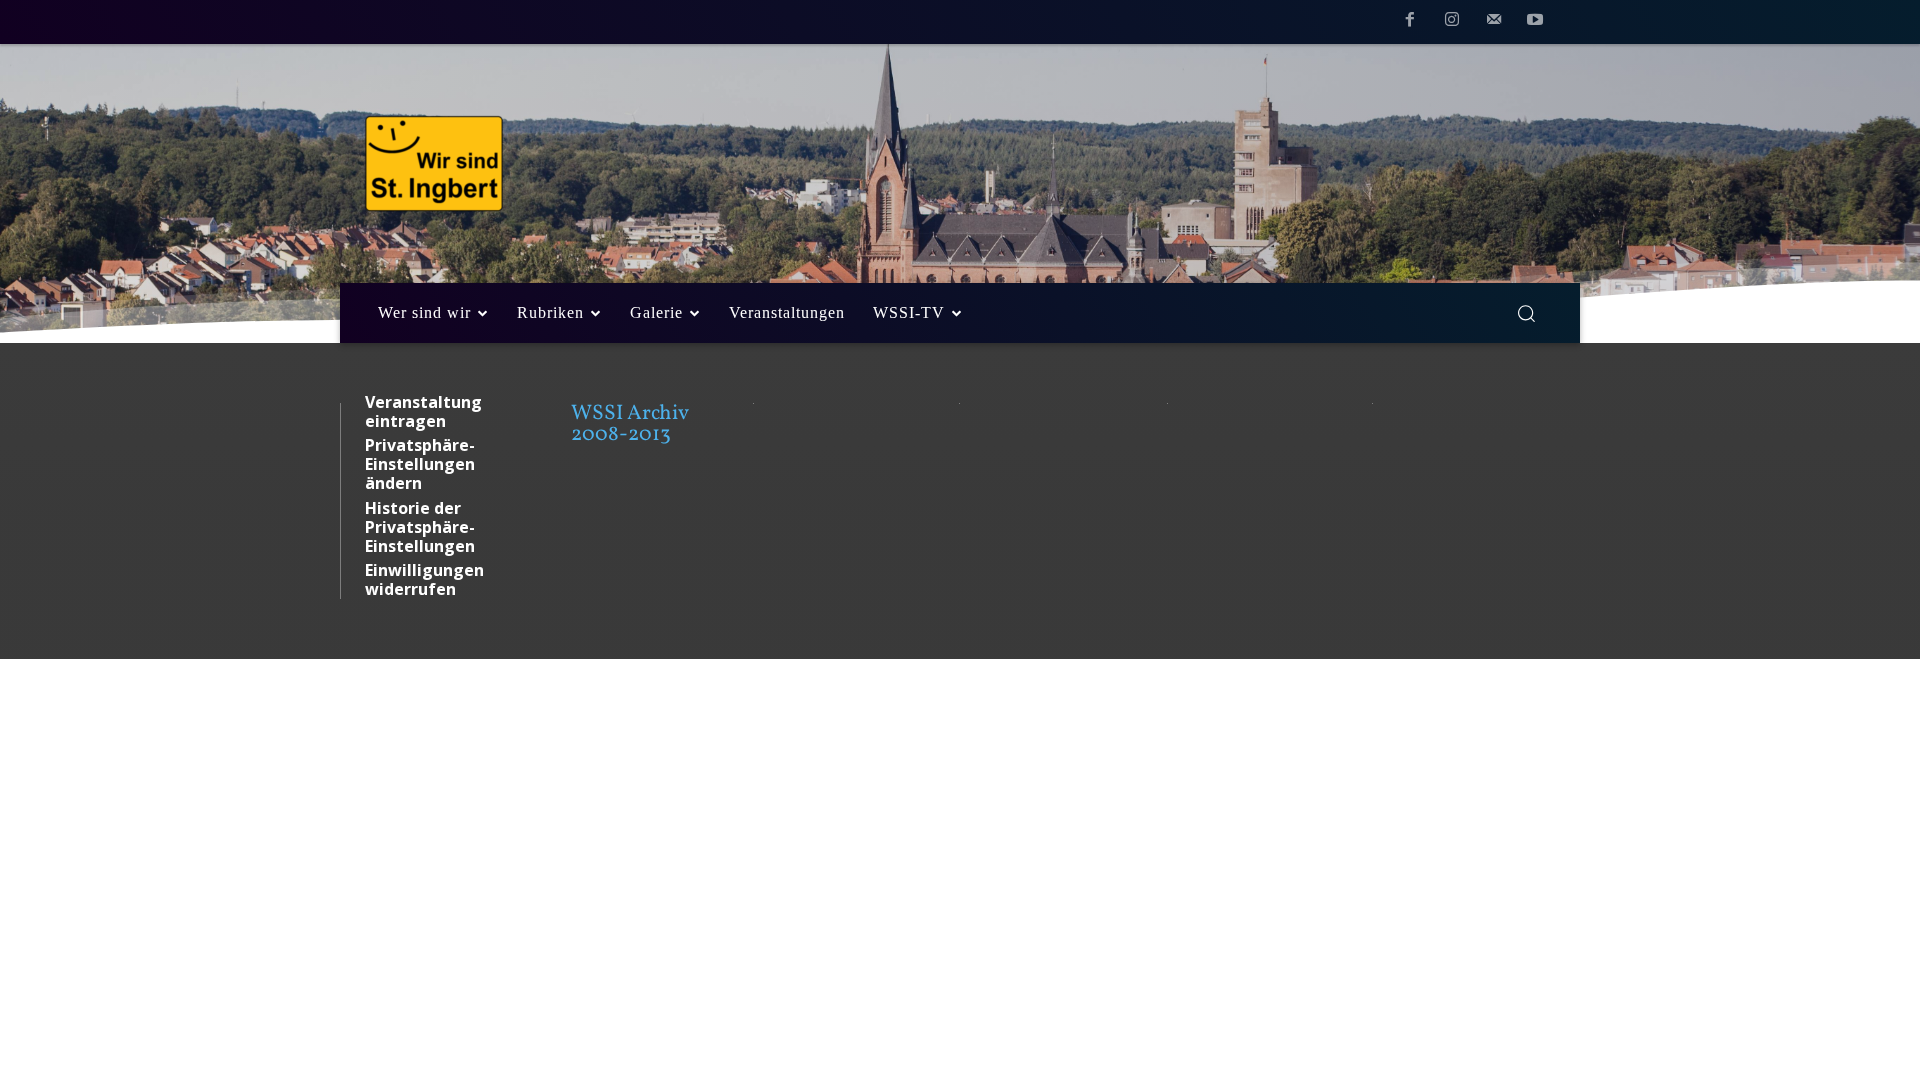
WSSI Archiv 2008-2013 (629, 424)
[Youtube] (1535, 23)
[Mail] (1494, 23)
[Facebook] (1411, 23)
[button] (1526, 313)
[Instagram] (1452, 23)
